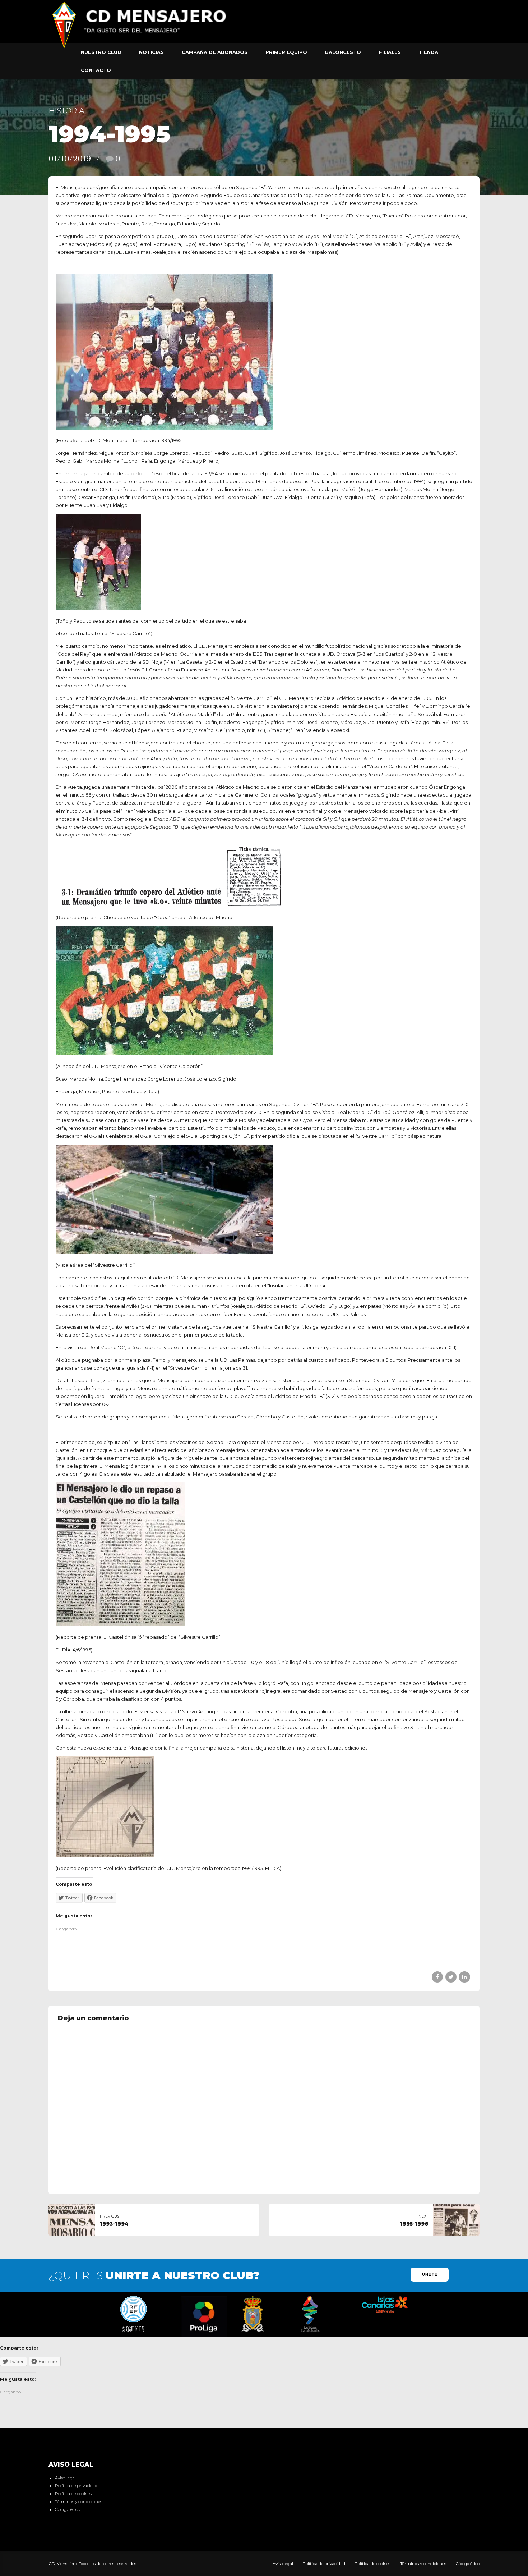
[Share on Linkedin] (464, 1977)
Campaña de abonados (215, 52)
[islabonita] (311, 2314)
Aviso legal (65, 2478)
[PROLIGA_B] (204, 2316)
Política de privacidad (76, 2486)
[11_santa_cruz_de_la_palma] (253, 2314)
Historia (66, 111)
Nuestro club (101, 52)
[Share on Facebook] (437, 1977)
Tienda (429, 52)
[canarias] (385, 2305)
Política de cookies (73, 2494)
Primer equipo (286, 52)
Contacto (96, 70)
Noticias (151, 52)
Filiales (390, 52)
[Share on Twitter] (451, 1977)
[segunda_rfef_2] (133, 2314)
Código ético (68, 2509)
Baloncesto (343, 52)
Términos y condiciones (78, 2502)
